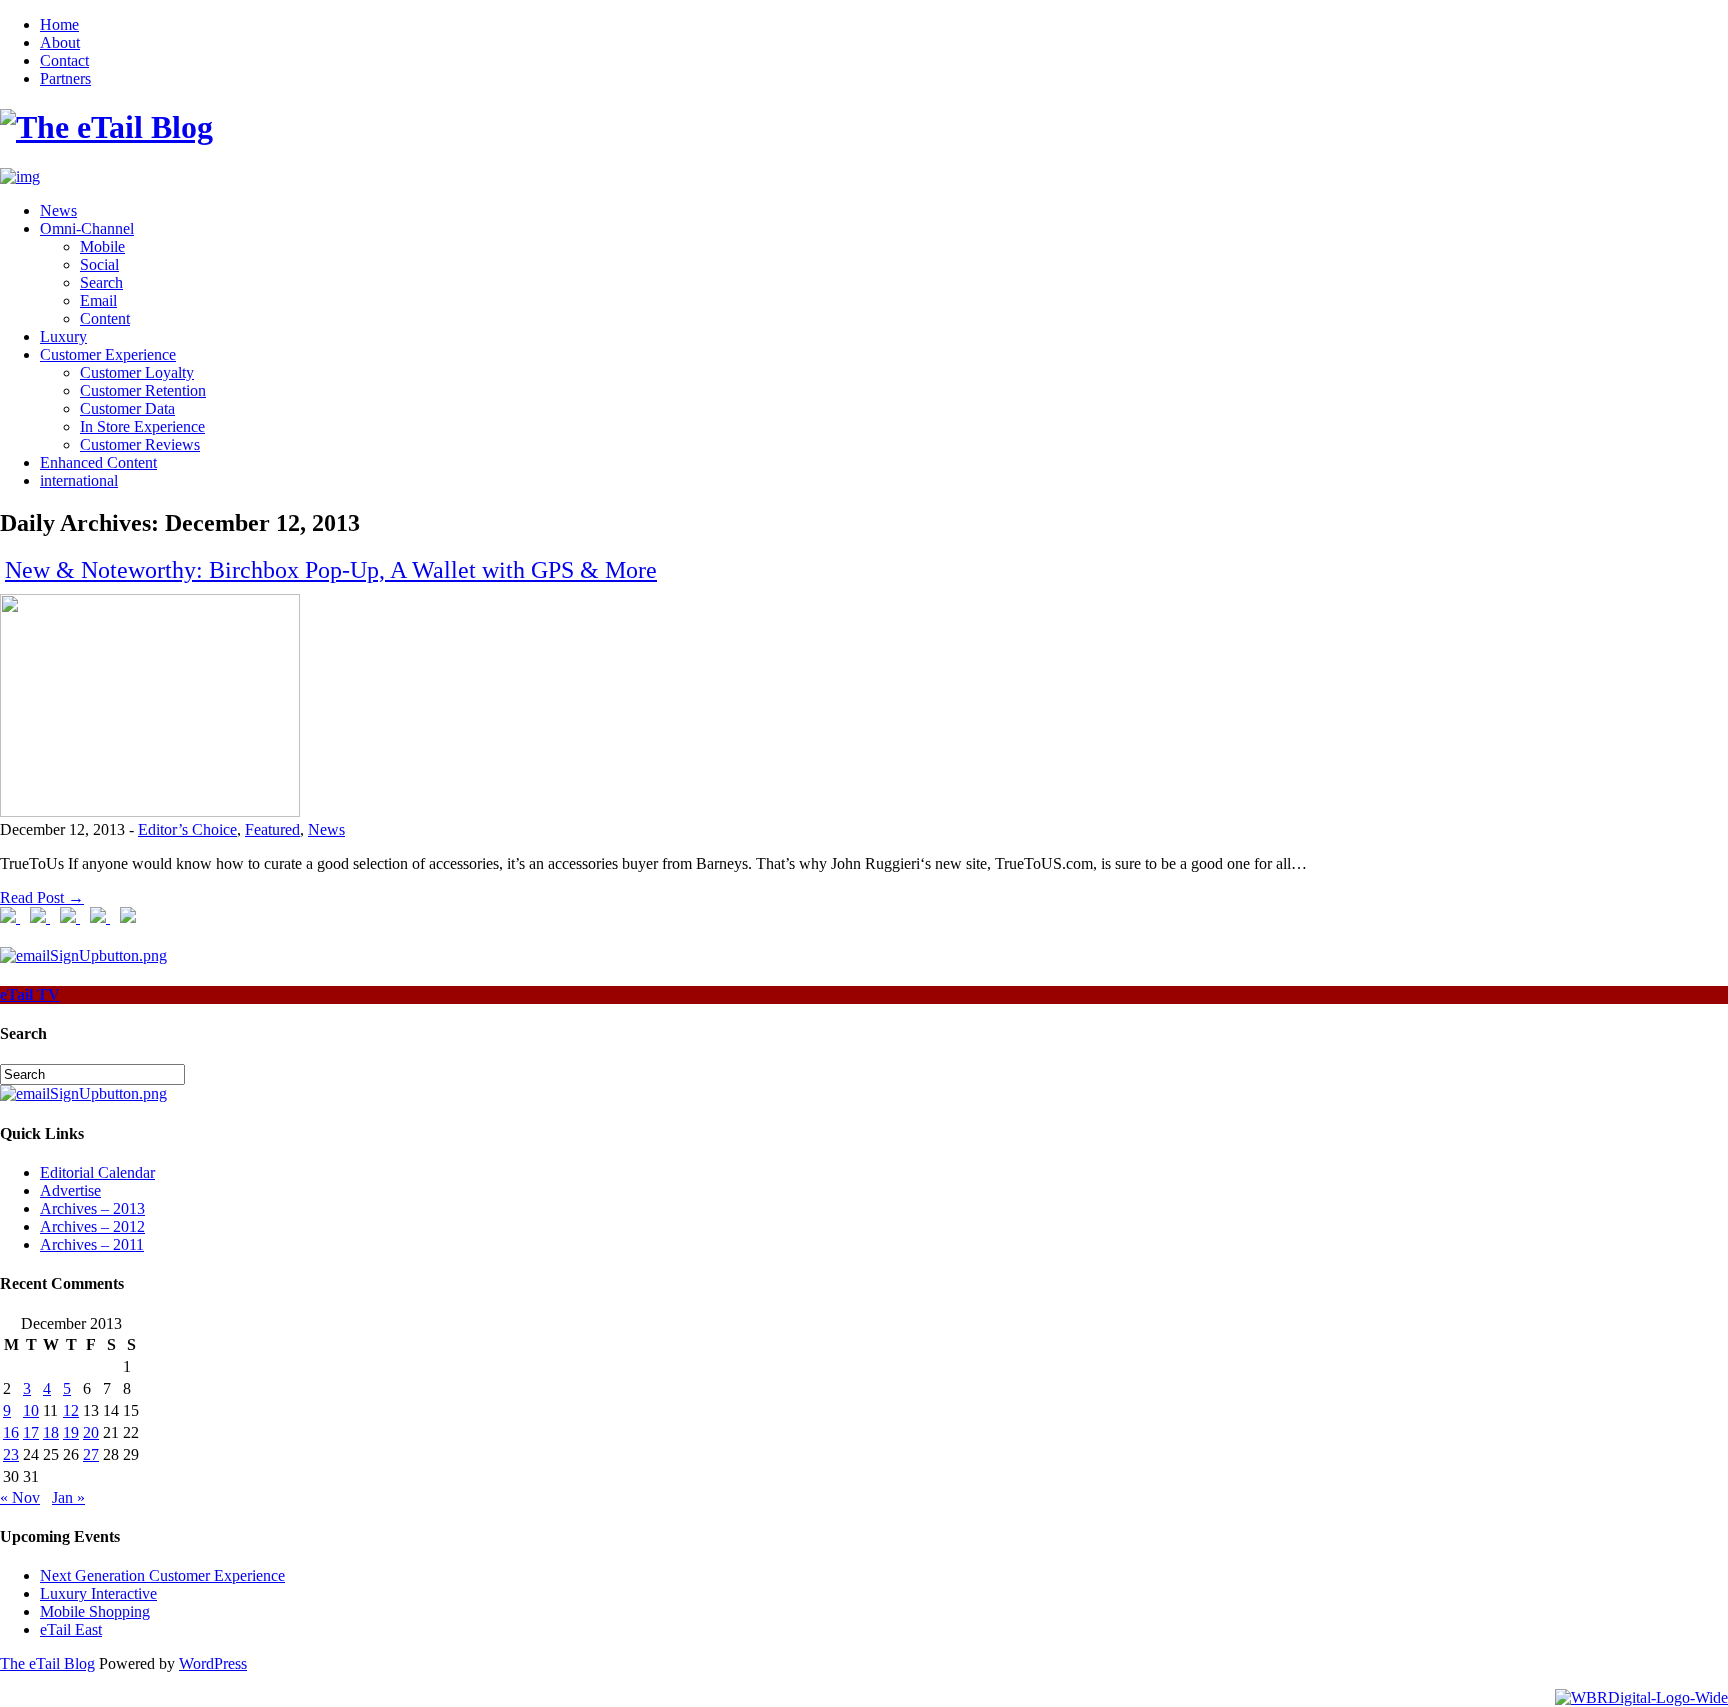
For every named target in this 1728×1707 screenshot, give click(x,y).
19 (71, 1432)
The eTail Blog (47, 1663)
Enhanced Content (98, 462)
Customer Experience (108, 354)
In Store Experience (142, 426)
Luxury (63, 336)
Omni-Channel (87, 228)
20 (91, 1432)
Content (105, 318)
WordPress (213, 1663)
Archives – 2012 (92, 1226)
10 (31, 1410)
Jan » (68, 1497)
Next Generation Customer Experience (162, 1575)
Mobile (102, 246)
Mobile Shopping (95, 1611)
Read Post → (42, 897)
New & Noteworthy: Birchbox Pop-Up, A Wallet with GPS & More (331, 570)
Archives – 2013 (92, 1208)
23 (11, 1454)
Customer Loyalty (137, 372)
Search (101, 282)
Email (98, 300)
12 (71, 1410)
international (79, 480)
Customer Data (127, 408)
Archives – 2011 (92, 1244)
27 (91, 1454)
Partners (65, 78)
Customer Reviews (140, 444)
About (60, 42)
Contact (64, 60)
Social (99, 264)
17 (31, 1432)
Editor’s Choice (187, 829)
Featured (272, 829)
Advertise (70, 1190)
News (58, 210)
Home (59, 24)
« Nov (20, 1497)
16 (11, 1432)
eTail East (71, 1629)
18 (51, 1432)
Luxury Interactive (98, 1593)
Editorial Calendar (97, 1172)
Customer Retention (143, 390)
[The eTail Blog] (106, 127)
